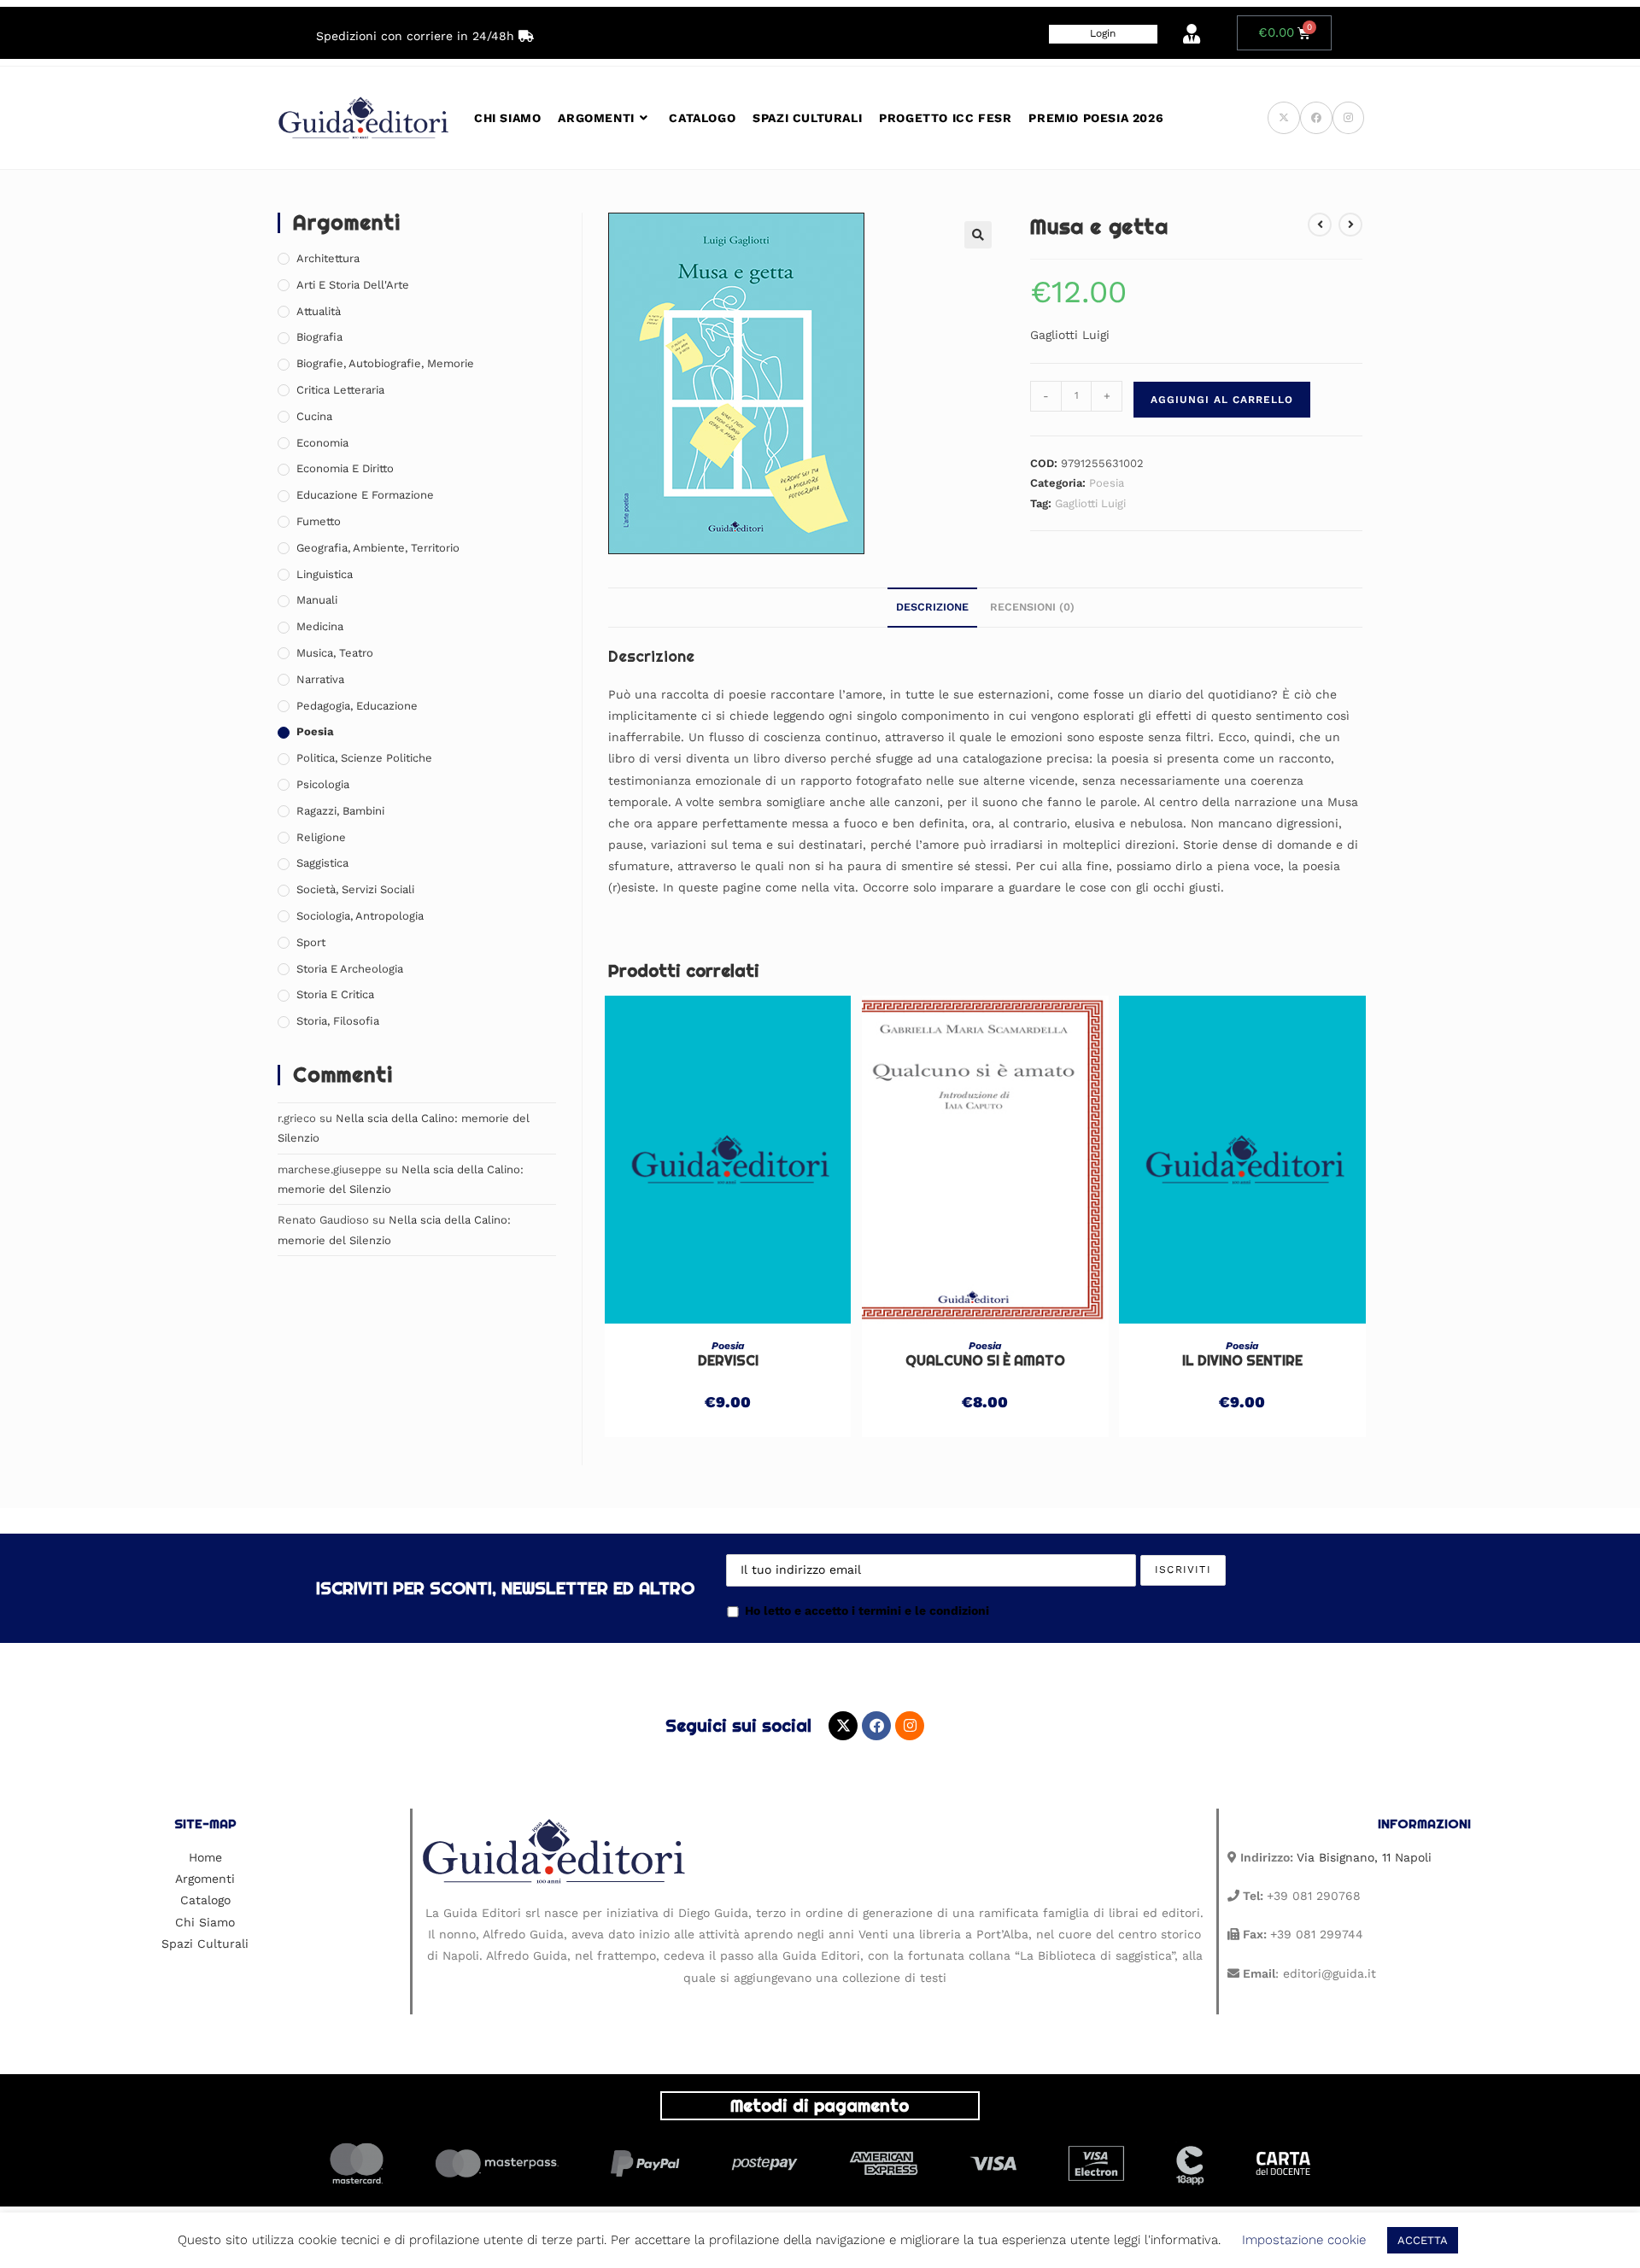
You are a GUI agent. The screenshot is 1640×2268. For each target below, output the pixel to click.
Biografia (319, 337)
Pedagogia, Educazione (357, 706)
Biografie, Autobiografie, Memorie (385, 363)
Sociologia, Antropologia (360, 916)
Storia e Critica (335, 994)
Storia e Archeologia (350, 969)
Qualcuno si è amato (985, 1361)
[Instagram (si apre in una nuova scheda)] (1348, 118)
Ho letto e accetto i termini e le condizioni (867, 1610)
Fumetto (319, 521)
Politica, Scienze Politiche (364, 758)
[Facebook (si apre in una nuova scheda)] (1316, 118)
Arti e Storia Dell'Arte (353, 285)
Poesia (1107, 483)
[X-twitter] (843, 1726)
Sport (311, 942)
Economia (322, 443)
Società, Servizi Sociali (355, 889)
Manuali (317, 600)
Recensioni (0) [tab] (1032, 607)
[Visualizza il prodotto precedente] (1320, 225)
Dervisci (728, 1361)
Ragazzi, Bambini (340, 811)
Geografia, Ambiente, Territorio (378, 548)
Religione (321, 837)
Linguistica (325, 574)
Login (1103, 33)
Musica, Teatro (335, 653)
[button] (978, 235)
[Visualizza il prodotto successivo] (1350, 225)
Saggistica (322, 863)
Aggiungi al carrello (1222, 400)
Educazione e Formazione (365, 495)
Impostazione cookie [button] (1304, 2240)
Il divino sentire (1242, 1361)
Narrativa (320, 679)
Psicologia (323, 784)
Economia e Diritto (345, 468)
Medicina (320, 626)
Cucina (314, 416)
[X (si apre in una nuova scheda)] (1284, 118)
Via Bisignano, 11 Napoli (1364, 1857)
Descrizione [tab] (932, 607)
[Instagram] (910, 1726)
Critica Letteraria (340, 390)
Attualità (319, 311)
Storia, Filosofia (338, 1021)
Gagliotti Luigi (1090, 503)
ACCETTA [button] (1423, 2240)
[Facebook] (876, 1726)
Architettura (328, 258)
